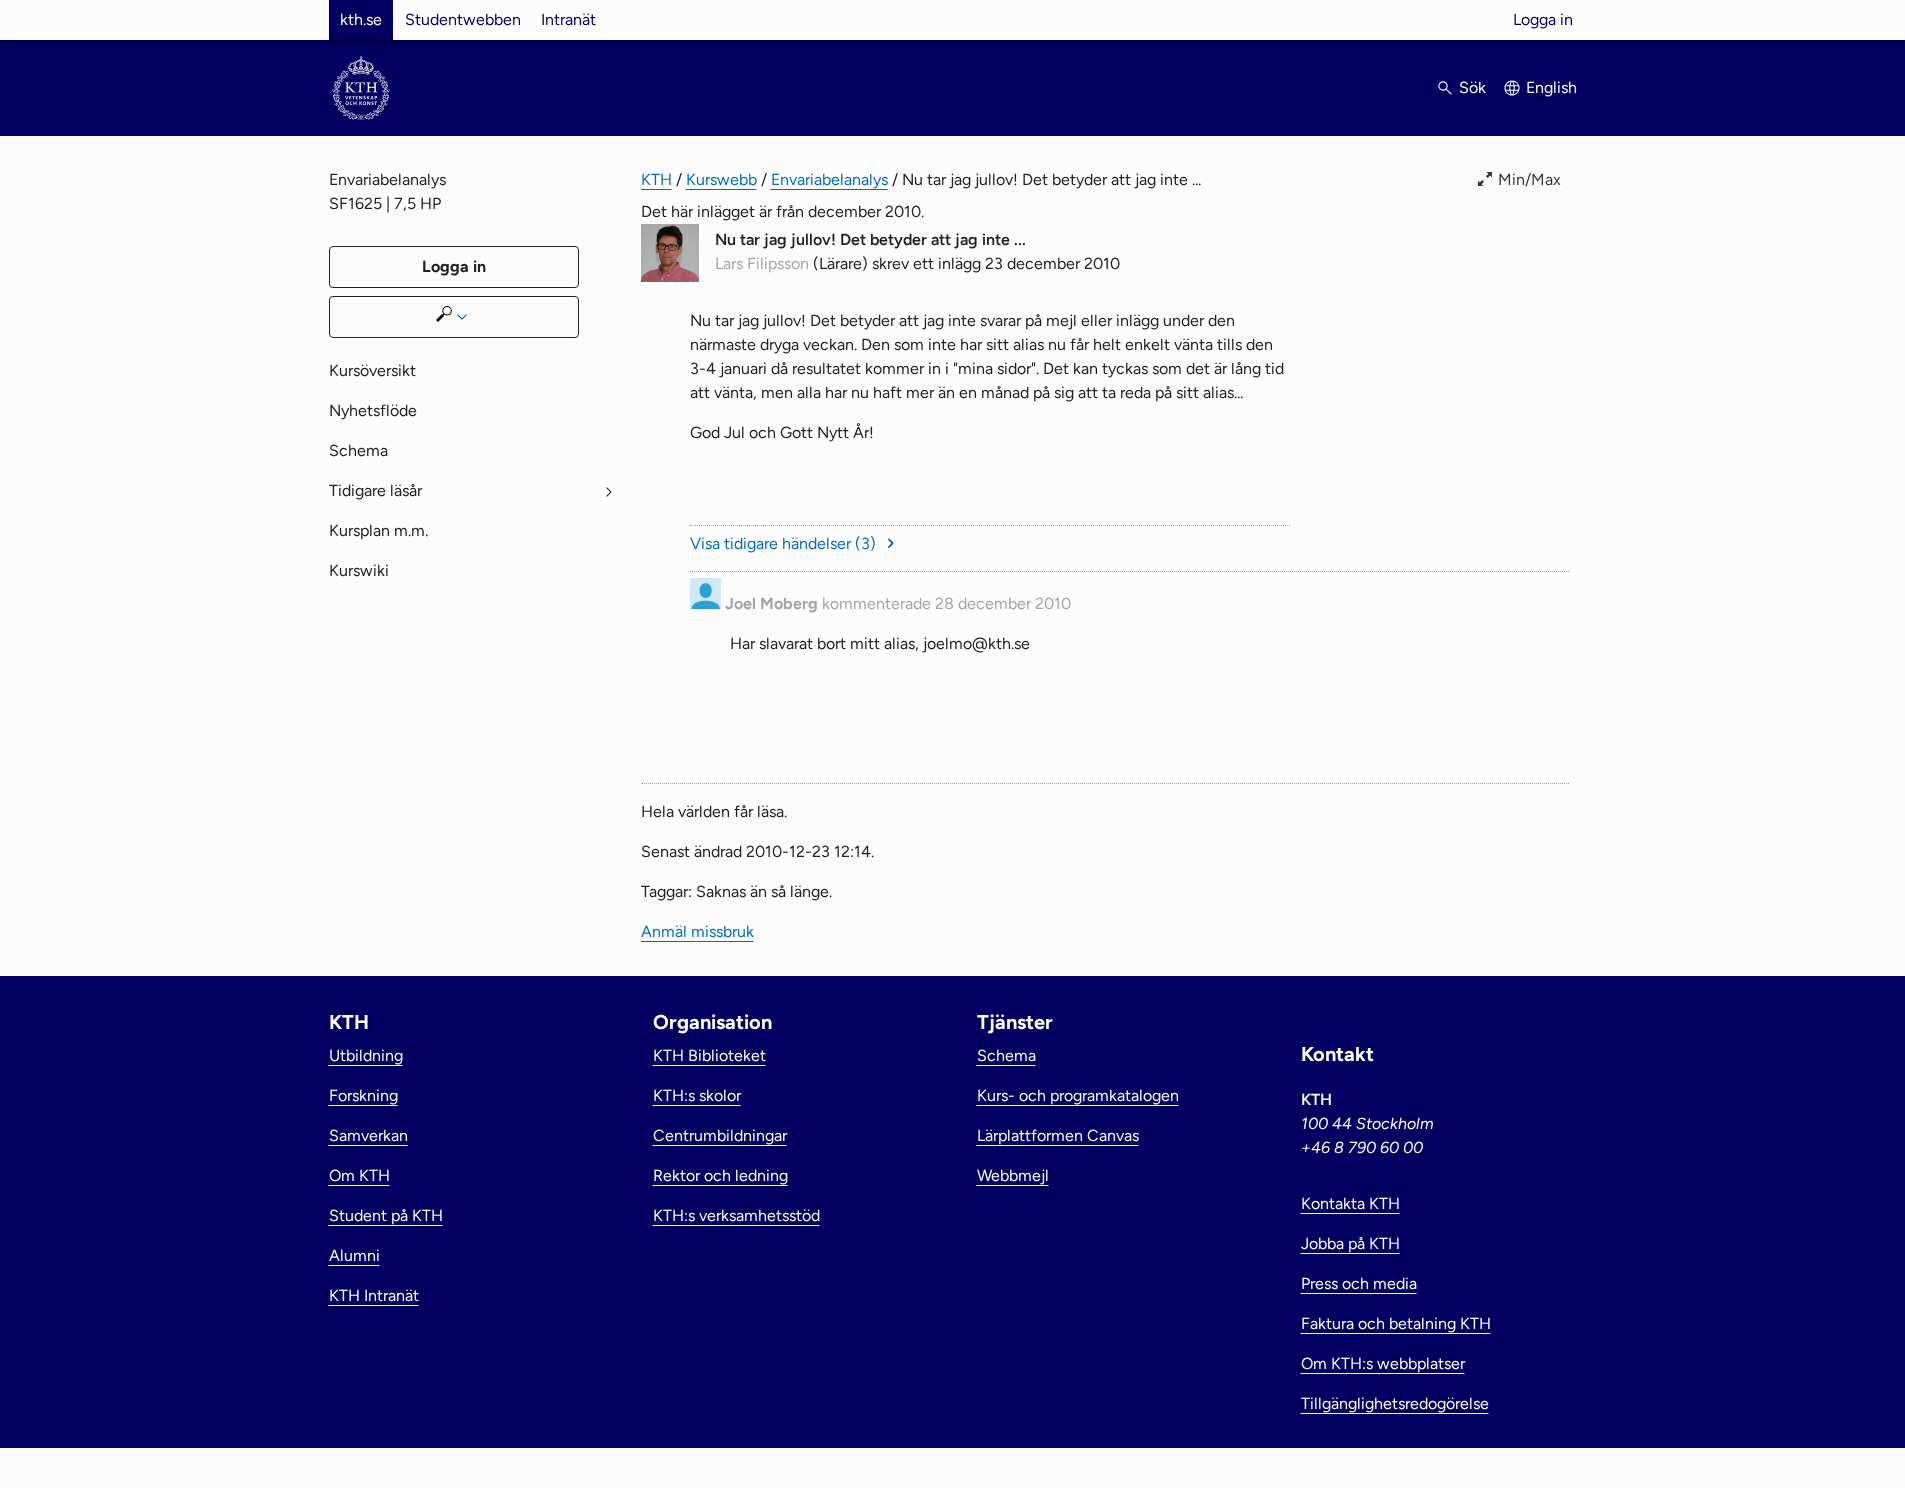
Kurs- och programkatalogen (1078, 1095)
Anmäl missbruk (1512, 683)
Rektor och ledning (720, 1175)
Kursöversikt (372, 370)
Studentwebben (463, 19)
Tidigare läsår (375, 490)
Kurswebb (721, 179)
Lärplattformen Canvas (1058, 1135)
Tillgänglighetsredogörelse (1395, 1403)
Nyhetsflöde (373, 410)
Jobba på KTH (1350, 1243)
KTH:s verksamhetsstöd (736, 1215)
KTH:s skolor (697, 1095)
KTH (656, 179)
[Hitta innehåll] (454, 317)
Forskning (363, 1095)
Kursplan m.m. (378, 530)
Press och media (1359, 1283)
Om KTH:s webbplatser (1383, 1363)
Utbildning (366, 1055)
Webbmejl (1013, 1175)
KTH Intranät (374, 1295)
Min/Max (1529, 179)
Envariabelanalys (829, 179)
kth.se (361, 19)
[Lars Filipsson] (670, 276)
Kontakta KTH (1350, 1203)
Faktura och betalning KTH (1396, 1323)
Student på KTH (386, 1215)
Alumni (354, 1255)
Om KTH (359, 1175)
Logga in (1543, 19)
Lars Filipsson (762, 263)
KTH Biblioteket (709, 1055)
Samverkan (368, 1135)
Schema (358, 450)
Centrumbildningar (720, 1135)
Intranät (568, 19)
